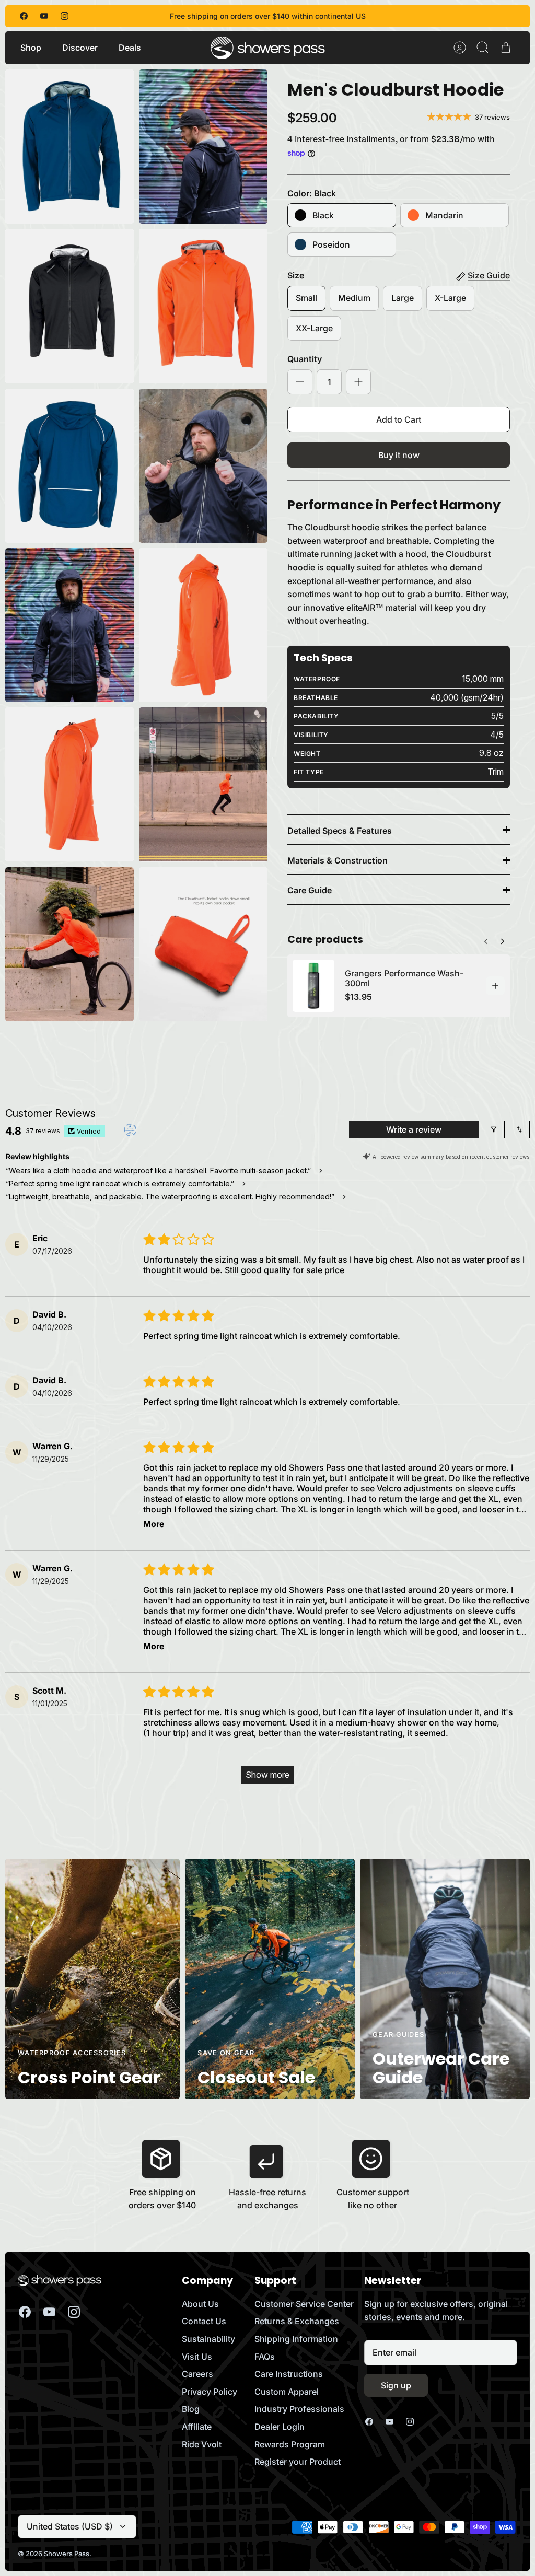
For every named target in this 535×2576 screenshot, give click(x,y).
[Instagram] (65, 16)
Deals (130, 48)
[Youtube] (44, 16)
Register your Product (298, 2462)
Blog (191, 2409)
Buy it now (399, 455)
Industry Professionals (299, 2409)
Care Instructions (289, 2374)
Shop (31, 48)
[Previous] (503, 939)
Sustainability (208, 2339)
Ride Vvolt (202, 2444)
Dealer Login (280, 2427)
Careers (197, 2374)
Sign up (396, 2385)
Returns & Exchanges (297, 2321)
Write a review (414, 1129)
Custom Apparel (287, 2392)
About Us (200, 2304)
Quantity (305, 359)
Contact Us (204, 2321)
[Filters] (494, 1129)
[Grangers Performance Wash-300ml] (313, 986)
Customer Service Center (304, 2304)
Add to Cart (399, 419)
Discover (80, 48)
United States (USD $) (70, 2526)
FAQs (265, 2357)
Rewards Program (290, 2444)
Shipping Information (296, 2339)
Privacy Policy (210, 2392)
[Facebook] (24, 16)
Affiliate (197, 2427)
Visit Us (197, 2357)
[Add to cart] (495, 986)
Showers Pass (67, 2554)
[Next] (486, 939)
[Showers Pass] (268, 48)
